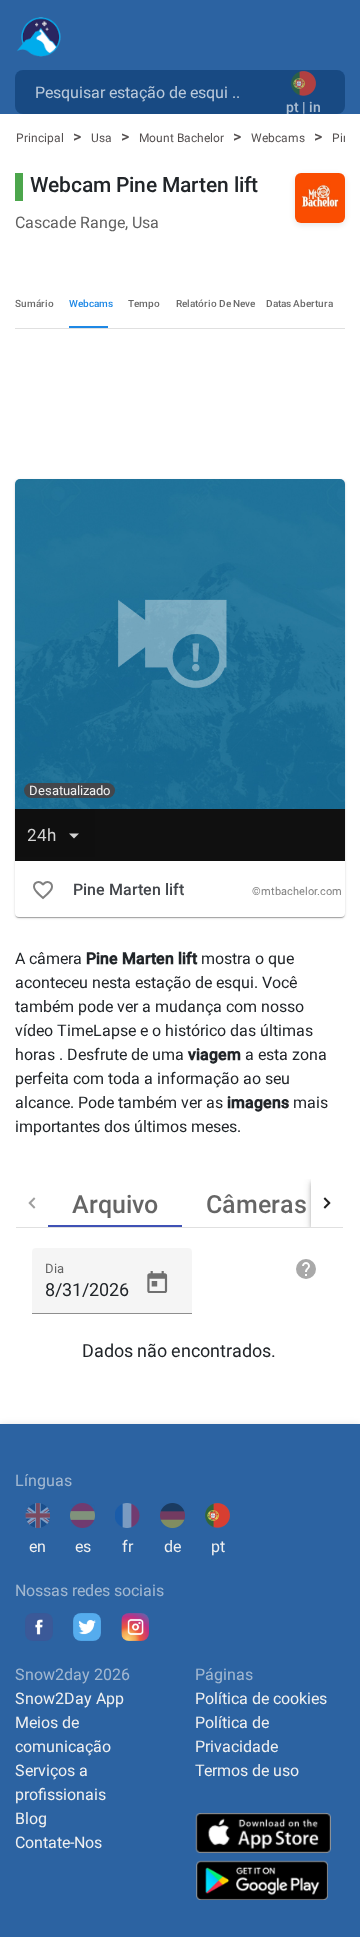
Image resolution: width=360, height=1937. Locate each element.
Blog (31, 1818)
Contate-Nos (58, 1842)
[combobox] (154, 91)
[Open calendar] (157, 1283)
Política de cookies (261, 1698)
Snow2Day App (69, 1698)
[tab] (115, 1203)
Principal (41, 138)
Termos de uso (247, 1770)
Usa (103, 138)
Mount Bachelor (183, 138)
